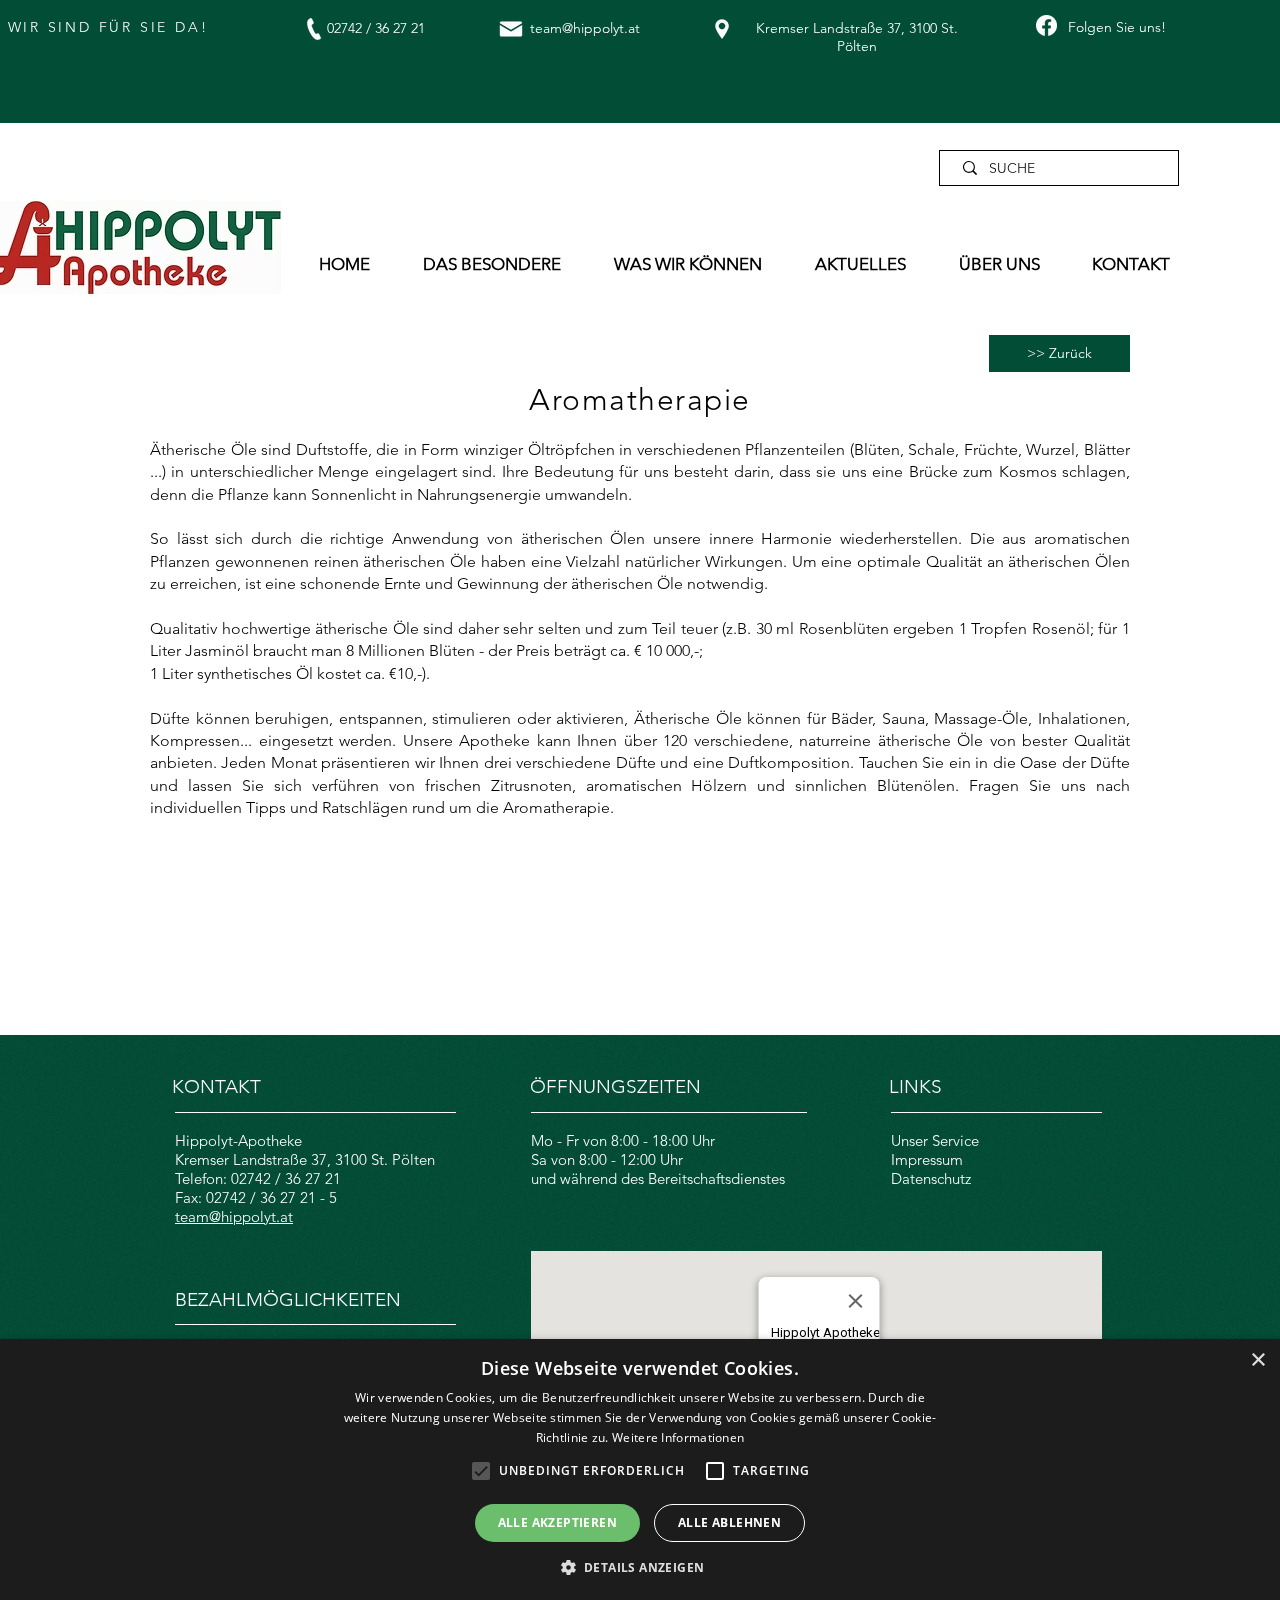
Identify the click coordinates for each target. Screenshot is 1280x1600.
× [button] (1257, 1360)
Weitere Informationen (678, 1437)
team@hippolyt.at (585, 28)
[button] (503, 264)
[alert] (640, 1469)
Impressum (927, 1159)
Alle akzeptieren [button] (557, 1522)
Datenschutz (931, 1178)
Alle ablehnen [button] (729, 1522)
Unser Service (935, 1140)
